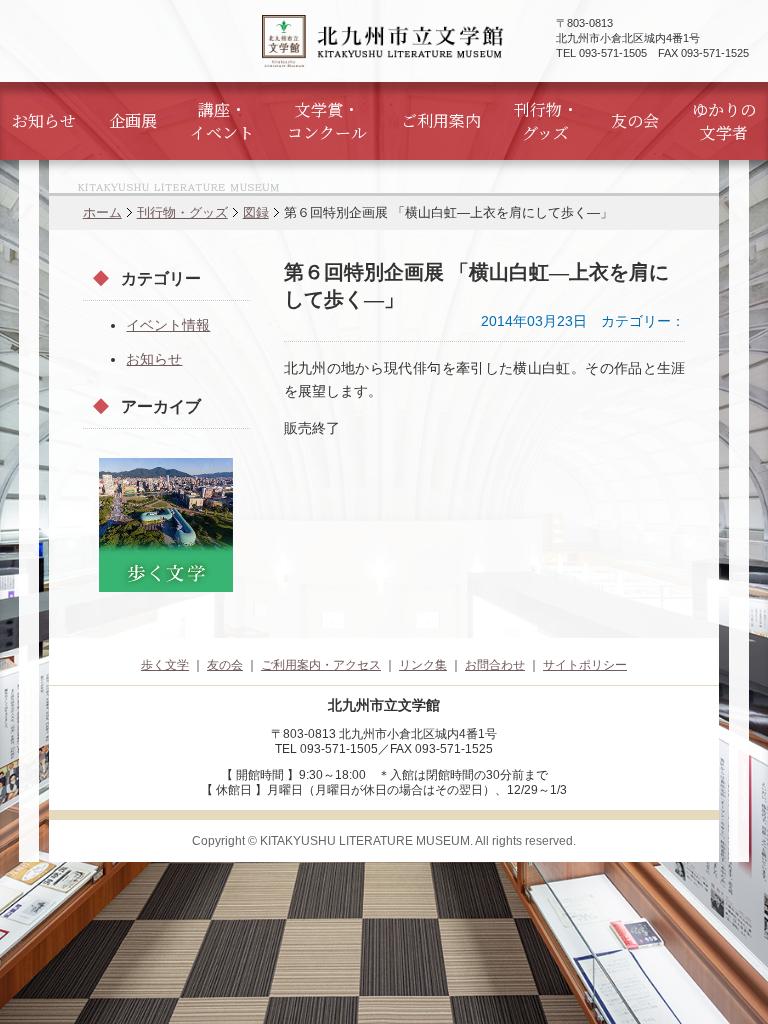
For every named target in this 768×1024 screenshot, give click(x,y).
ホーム (102, 212)
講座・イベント (222, 121)
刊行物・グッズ (546, 121)
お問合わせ (495, 665)
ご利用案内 (441, 120)
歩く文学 (165, 665)
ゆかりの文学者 (724, 121)
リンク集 (423, 665)
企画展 (133, 120)
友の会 (635, 120)
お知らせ (44, 120)
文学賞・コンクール (327, 121)
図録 (256, 212)
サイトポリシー (585, 665)
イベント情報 (168, 325)
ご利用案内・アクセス (321, 665)
